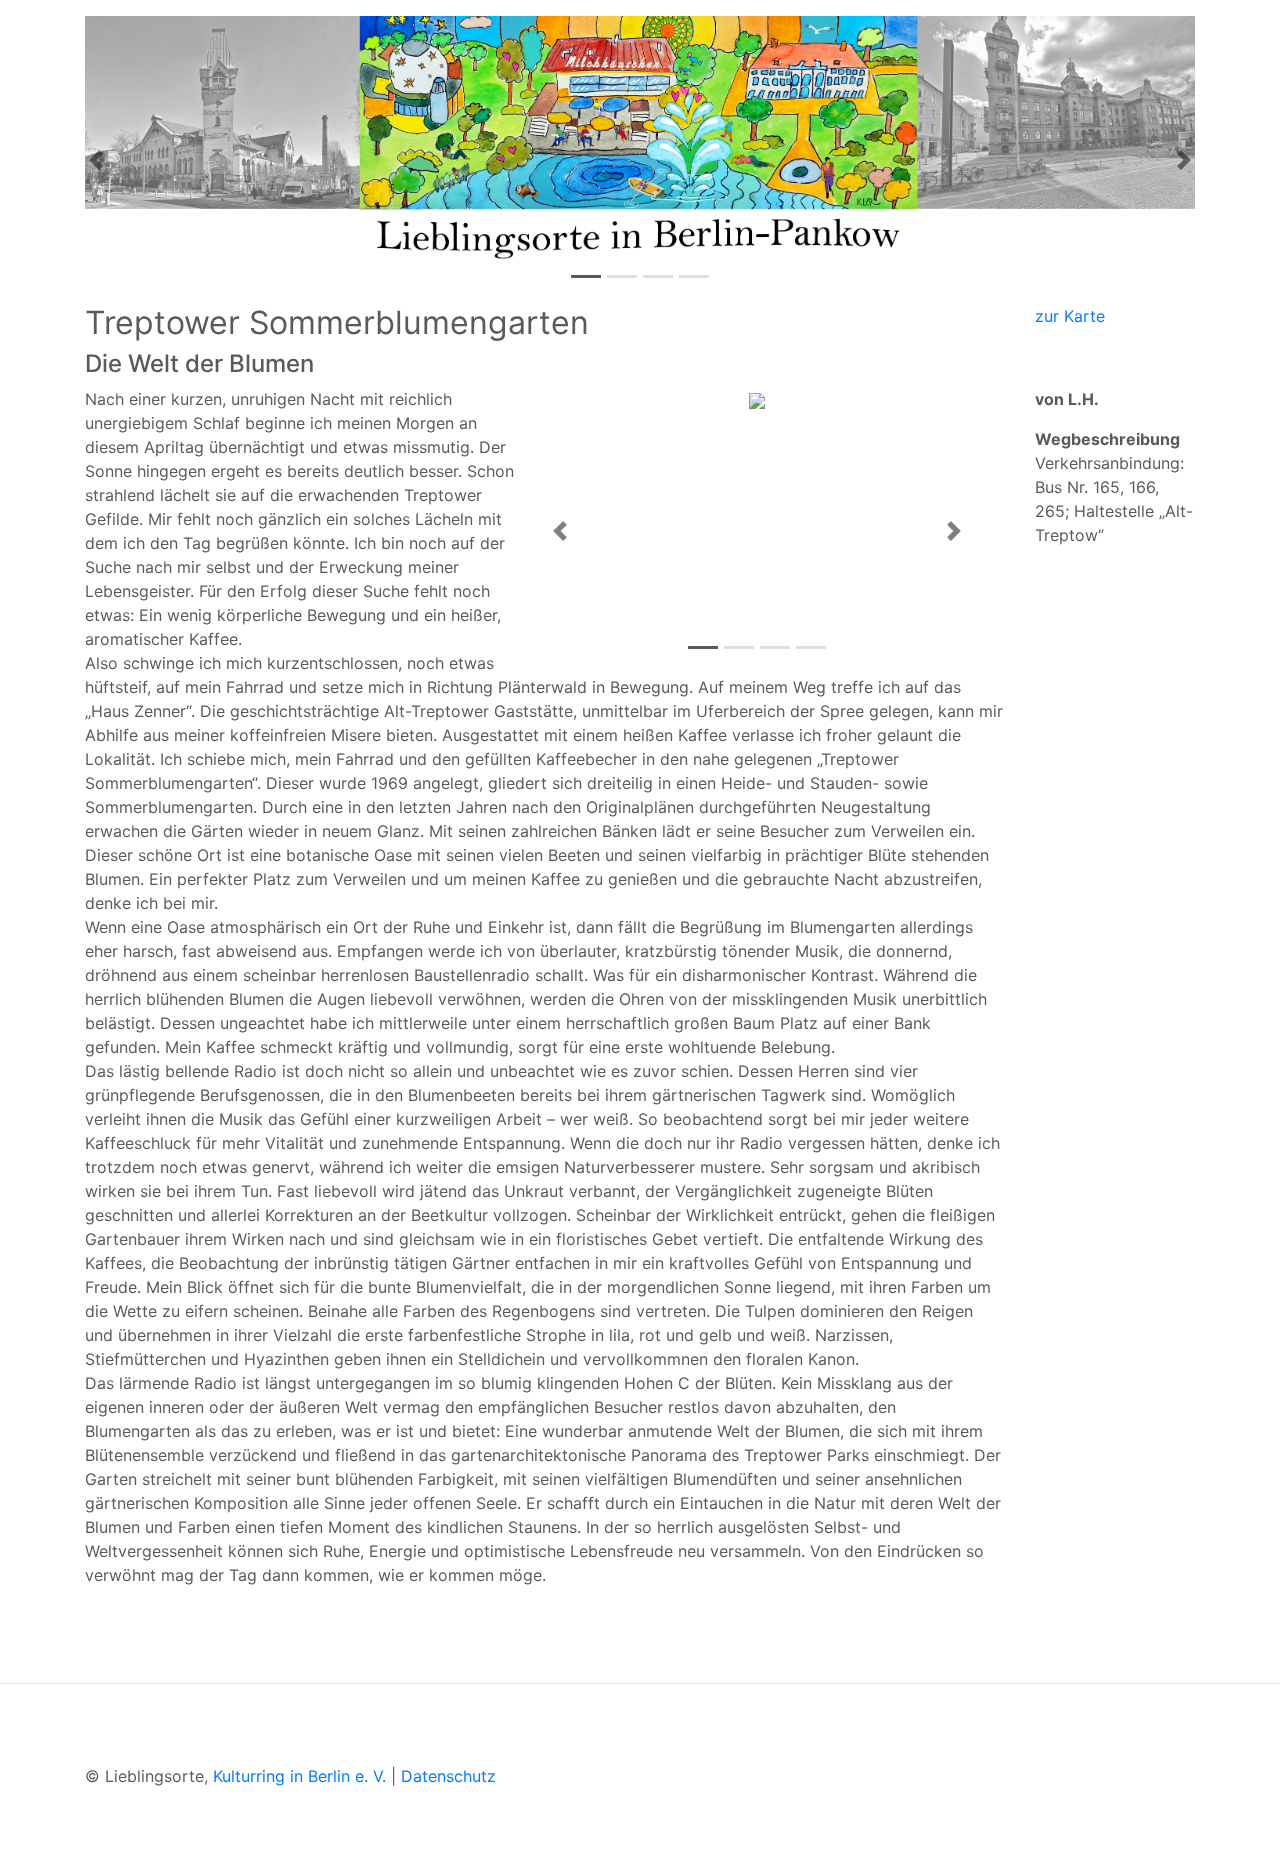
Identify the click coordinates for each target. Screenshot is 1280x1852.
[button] (96, 160)
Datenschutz (448, 1776)
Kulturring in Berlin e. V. (299, 1776)
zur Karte (1070, 316)
